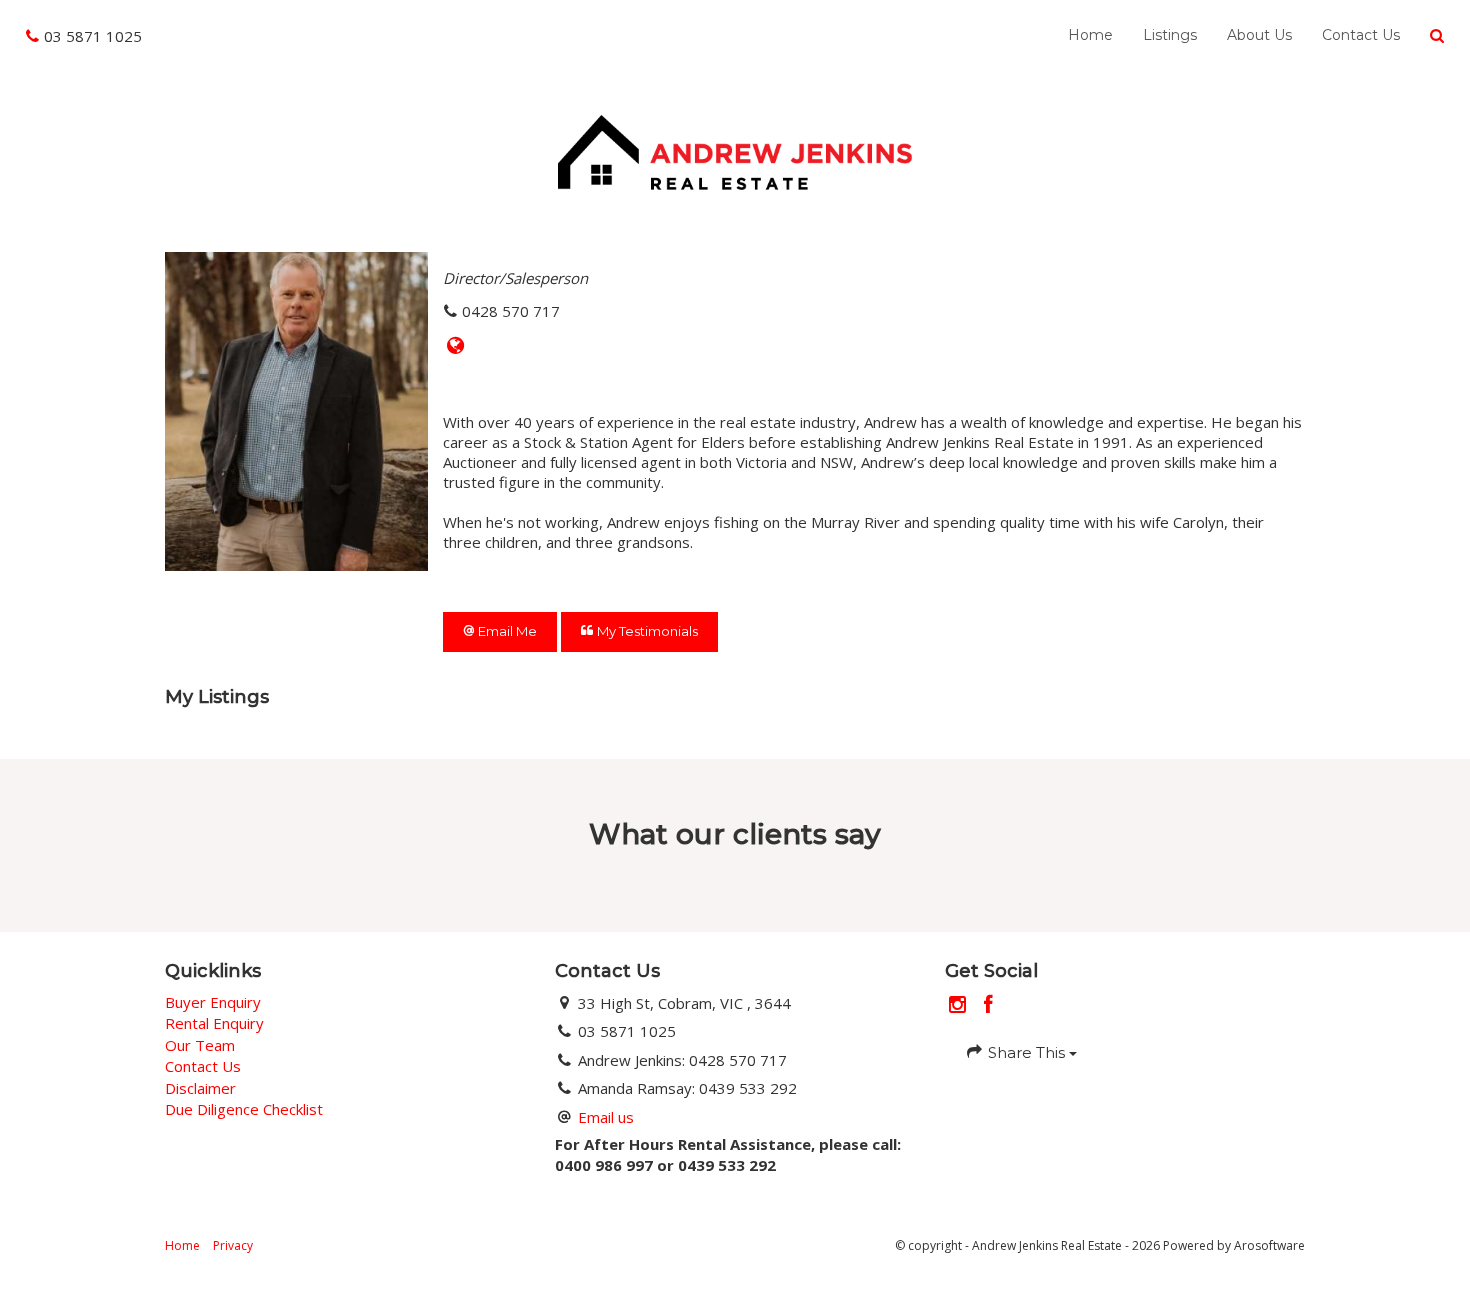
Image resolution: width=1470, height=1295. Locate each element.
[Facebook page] (989, 1005)
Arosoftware (1269, 1245)
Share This (1026, 1052)
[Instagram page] (960, 1005)
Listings (1170, 35)
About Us (1259, 35)
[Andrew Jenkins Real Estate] (734, 150)
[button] (1437, 36)
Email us (606, 1117)
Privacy (233, 1245)
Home (1090, 35)
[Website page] (456, 346)
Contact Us (1361, 35)
